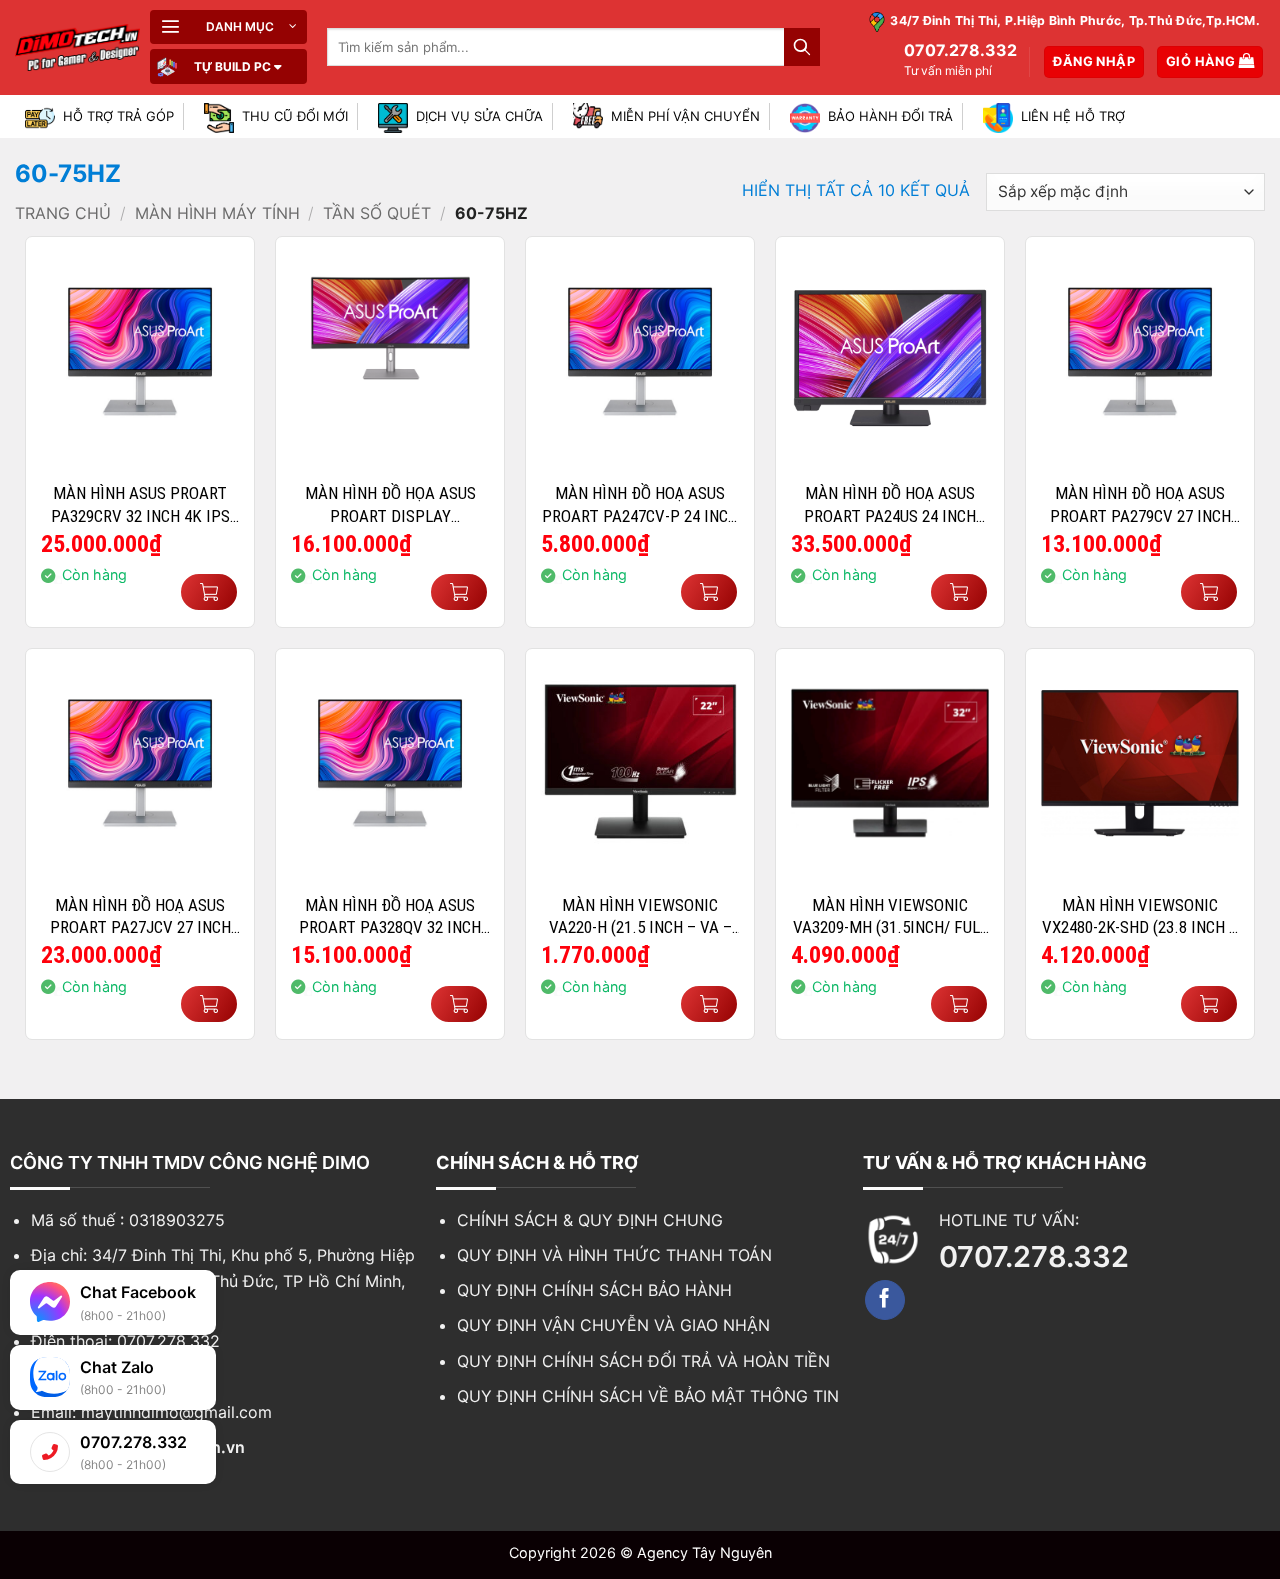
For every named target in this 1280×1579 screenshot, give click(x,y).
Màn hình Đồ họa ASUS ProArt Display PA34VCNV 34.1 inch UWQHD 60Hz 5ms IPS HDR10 (390, 504)
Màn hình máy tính (217, 213)
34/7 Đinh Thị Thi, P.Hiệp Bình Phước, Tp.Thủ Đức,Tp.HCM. (1073, 21)
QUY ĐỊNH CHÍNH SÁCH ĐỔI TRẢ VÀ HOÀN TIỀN (643, 1361)
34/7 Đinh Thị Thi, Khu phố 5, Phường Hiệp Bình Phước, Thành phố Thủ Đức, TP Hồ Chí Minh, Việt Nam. (223, 1280)
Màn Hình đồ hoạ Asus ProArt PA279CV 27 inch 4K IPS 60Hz (1140, 504)
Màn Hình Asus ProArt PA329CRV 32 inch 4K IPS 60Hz (140, 504)
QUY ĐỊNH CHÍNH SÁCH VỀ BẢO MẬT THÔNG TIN (648, 1396)
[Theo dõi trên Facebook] (885, 1300)
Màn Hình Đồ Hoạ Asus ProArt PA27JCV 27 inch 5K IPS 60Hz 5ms (140, 916)
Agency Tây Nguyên (704, 1552)
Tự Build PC (232, 66)
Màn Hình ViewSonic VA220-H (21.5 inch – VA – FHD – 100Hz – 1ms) (640, 916)
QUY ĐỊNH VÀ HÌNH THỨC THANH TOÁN (614, 1255)
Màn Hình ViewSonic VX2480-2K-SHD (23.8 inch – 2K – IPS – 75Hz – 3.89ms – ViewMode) (1140, 916)
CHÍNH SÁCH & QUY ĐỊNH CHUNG (590, 1220)
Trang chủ (63, 213)
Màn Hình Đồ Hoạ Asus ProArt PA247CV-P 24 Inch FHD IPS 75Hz (640, 504)
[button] (228, 27)
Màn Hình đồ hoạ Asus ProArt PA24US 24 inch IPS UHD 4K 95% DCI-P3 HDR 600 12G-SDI (890, 504)
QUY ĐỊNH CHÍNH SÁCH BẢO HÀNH (594, 1290)
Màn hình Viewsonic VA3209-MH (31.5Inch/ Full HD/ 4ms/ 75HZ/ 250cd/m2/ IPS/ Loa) (890, 916)
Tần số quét (377, 213)
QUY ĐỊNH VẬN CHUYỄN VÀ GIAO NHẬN (613, 1325)
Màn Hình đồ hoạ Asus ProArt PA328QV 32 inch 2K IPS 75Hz (390, 916)
